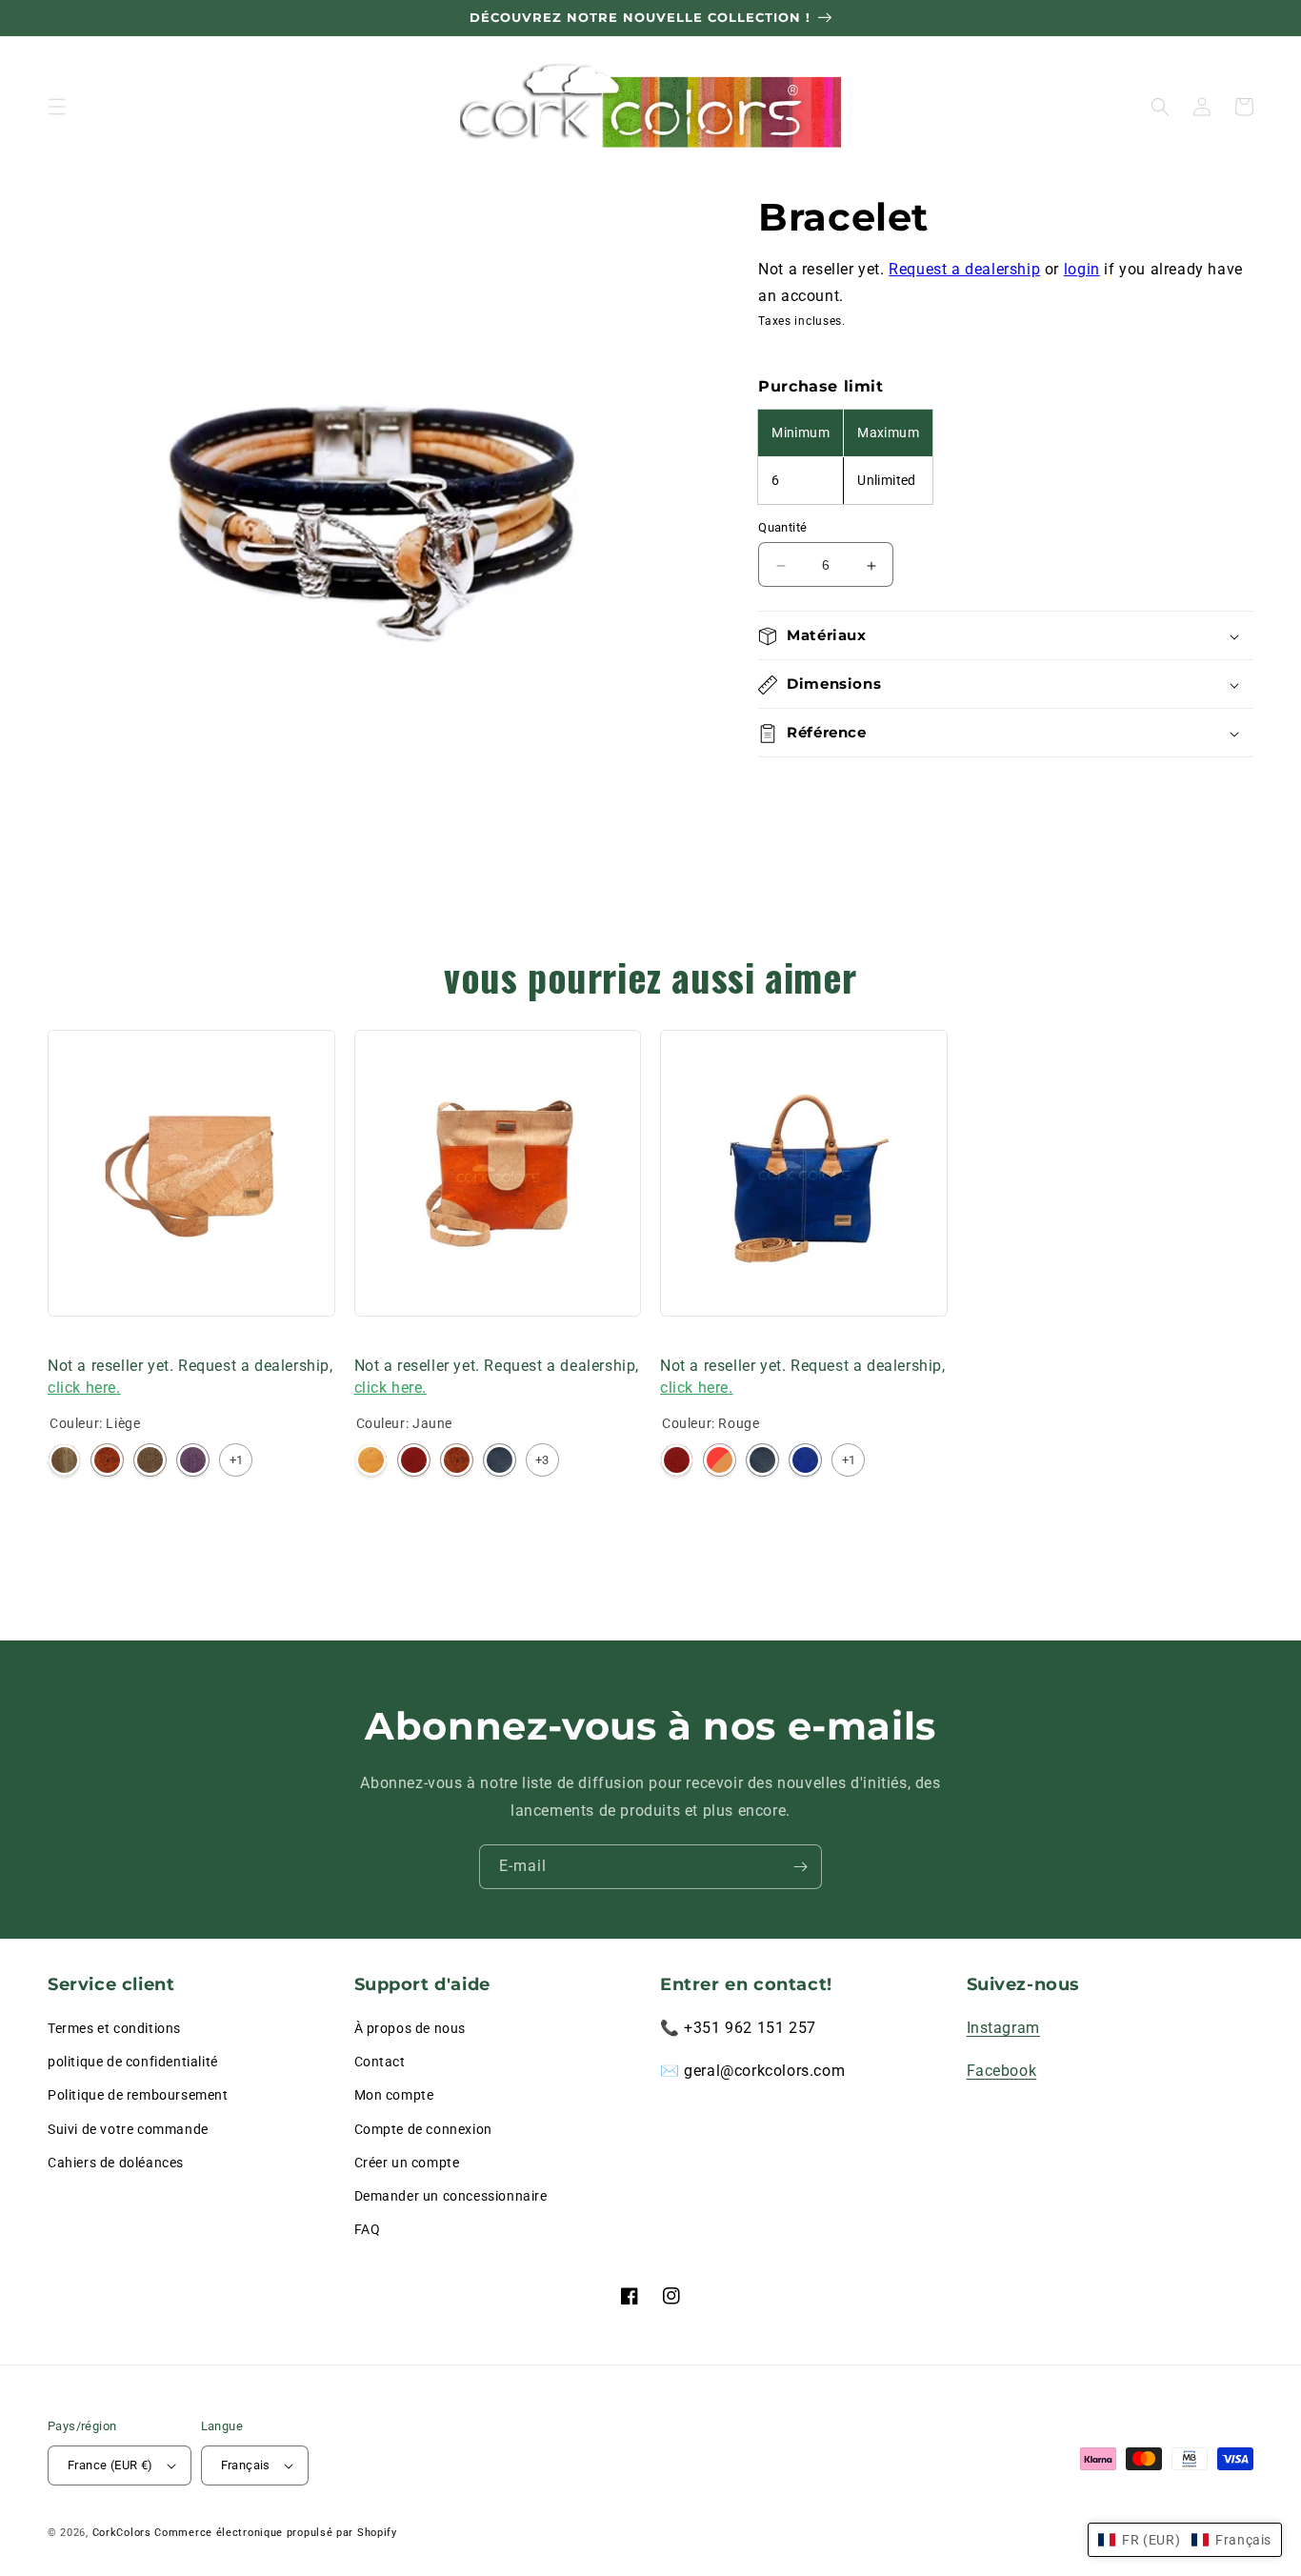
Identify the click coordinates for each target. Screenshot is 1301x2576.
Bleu (805, 1460)
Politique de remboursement (138, 2095)
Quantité (782, 528)
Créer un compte (407, 2163)
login (1082, 269)
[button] (57, 107)
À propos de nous (410, 2028)
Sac (60, 1340)
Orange (107, 1460)
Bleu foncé (500, 1460)
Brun (150, 1460)
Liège (64, 1460)
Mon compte (394, 2095)
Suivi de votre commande (128, 2129)
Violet (193, 1460)
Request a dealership (964, 269)
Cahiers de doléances (116, 2163)
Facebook (1002, 2071)
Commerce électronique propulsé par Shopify (275, 2533)
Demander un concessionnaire (451, 2196)
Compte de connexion (423, 2129)
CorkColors (122, 2533)
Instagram (1003, 2028)
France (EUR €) (110, 2465)
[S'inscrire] (800, 1867)
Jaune (371, 1460)
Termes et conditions (114, 2028)
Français (246, 2465)
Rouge (414, 1460)
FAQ (368, 2229)
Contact (380, 2062)
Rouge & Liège (720, 1460)
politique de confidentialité (133, 2062)
